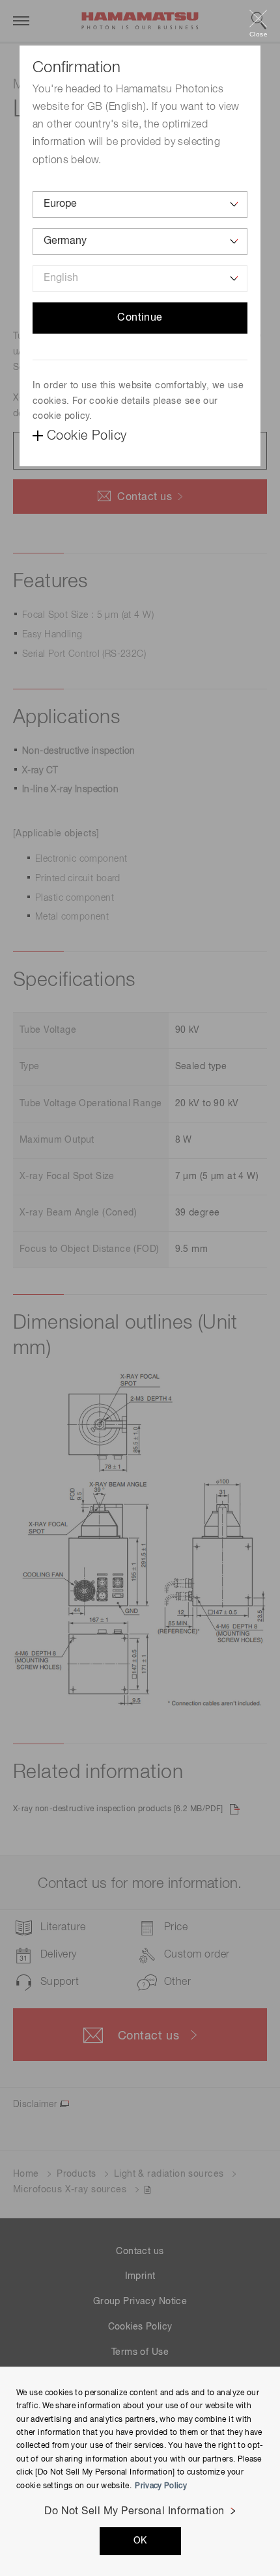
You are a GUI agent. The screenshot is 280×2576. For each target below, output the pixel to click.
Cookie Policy (87, 436)
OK (140, 2541)
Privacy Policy (161, 2486)
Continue (140, 318)
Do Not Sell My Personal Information (134, 2512)
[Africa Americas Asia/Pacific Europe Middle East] (140, 205)
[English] (140, 279)
